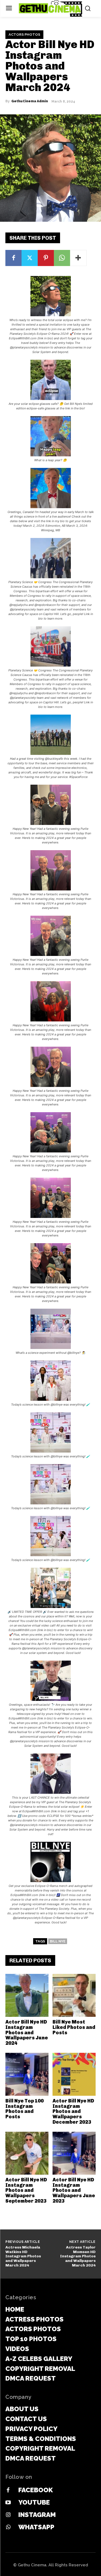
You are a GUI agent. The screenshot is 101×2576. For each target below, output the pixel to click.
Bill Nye (58, 1941)
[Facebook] (13, 258)
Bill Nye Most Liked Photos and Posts (74, 2027)
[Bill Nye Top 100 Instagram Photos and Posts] (27, 2074)
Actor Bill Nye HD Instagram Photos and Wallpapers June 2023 (74, 2190)
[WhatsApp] (62, 258)
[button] (50, 315)
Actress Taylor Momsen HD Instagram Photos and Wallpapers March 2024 (78, 2256)
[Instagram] (8, 2515)
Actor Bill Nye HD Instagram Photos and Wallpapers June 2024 (27, 2033)
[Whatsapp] (8, 2527)
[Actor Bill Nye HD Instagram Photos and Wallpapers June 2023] (74, 2153)
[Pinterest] (46, 258)
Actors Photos (24, 34)
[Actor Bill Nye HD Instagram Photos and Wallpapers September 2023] (27, 2153)
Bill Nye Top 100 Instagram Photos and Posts (25, 2109)
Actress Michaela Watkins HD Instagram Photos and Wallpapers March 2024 (23, 2256)
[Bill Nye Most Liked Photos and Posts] (74, 1995)
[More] (78, 258)
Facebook (36, 2490)
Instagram (37, 2515)
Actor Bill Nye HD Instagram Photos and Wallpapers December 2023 (73, 2111)
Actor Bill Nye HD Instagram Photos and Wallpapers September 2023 (26, 2190)
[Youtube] (8, 2503)
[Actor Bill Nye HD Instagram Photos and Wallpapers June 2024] (27, 1995)
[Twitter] (30, 258)
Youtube (34, 2502)
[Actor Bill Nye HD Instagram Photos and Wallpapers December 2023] (74, 2074)
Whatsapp (36, 2527)
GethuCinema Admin (30, 101)
